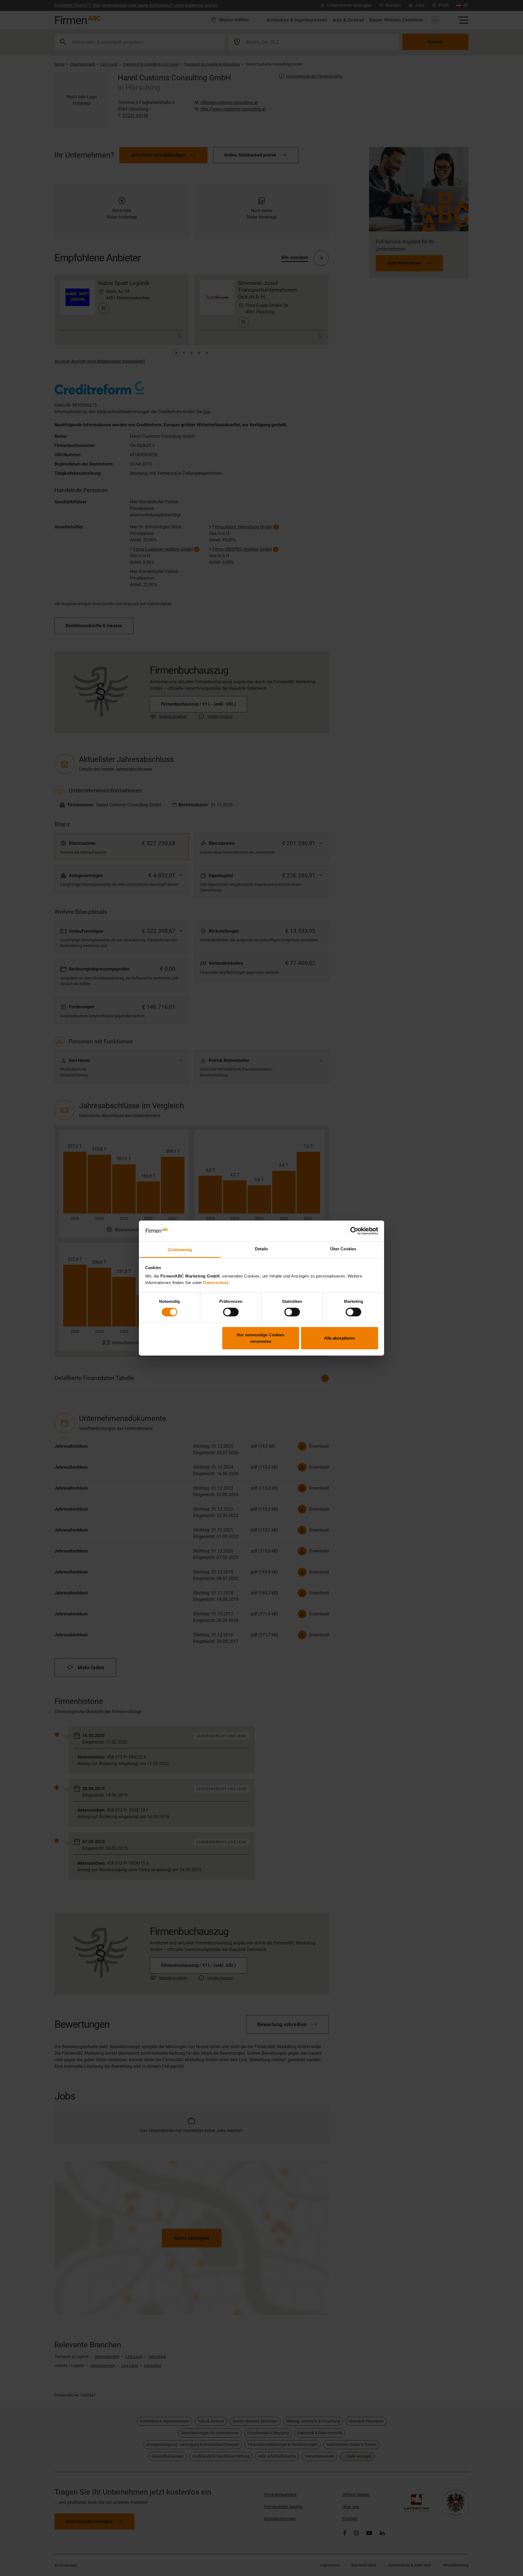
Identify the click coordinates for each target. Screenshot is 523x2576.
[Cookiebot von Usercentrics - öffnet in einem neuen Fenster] (354, 1231)
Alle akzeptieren (340, 1338)
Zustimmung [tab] (180, 1250)
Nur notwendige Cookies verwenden (261, 1338)
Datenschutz (216, 1283)
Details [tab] (262, 1249)
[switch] (231, 1312)
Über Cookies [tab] (343, 1249)
